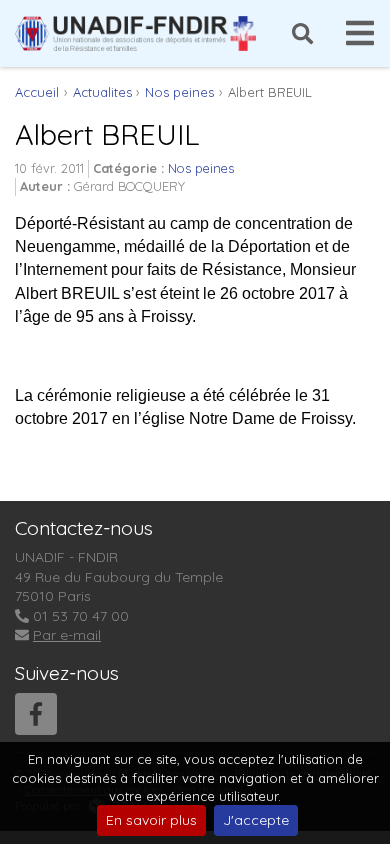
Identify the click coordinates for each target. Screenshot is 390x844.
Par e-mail (67, 635)
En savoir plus (151, 820)
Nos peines (201, 168)
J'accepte (256, 820)
